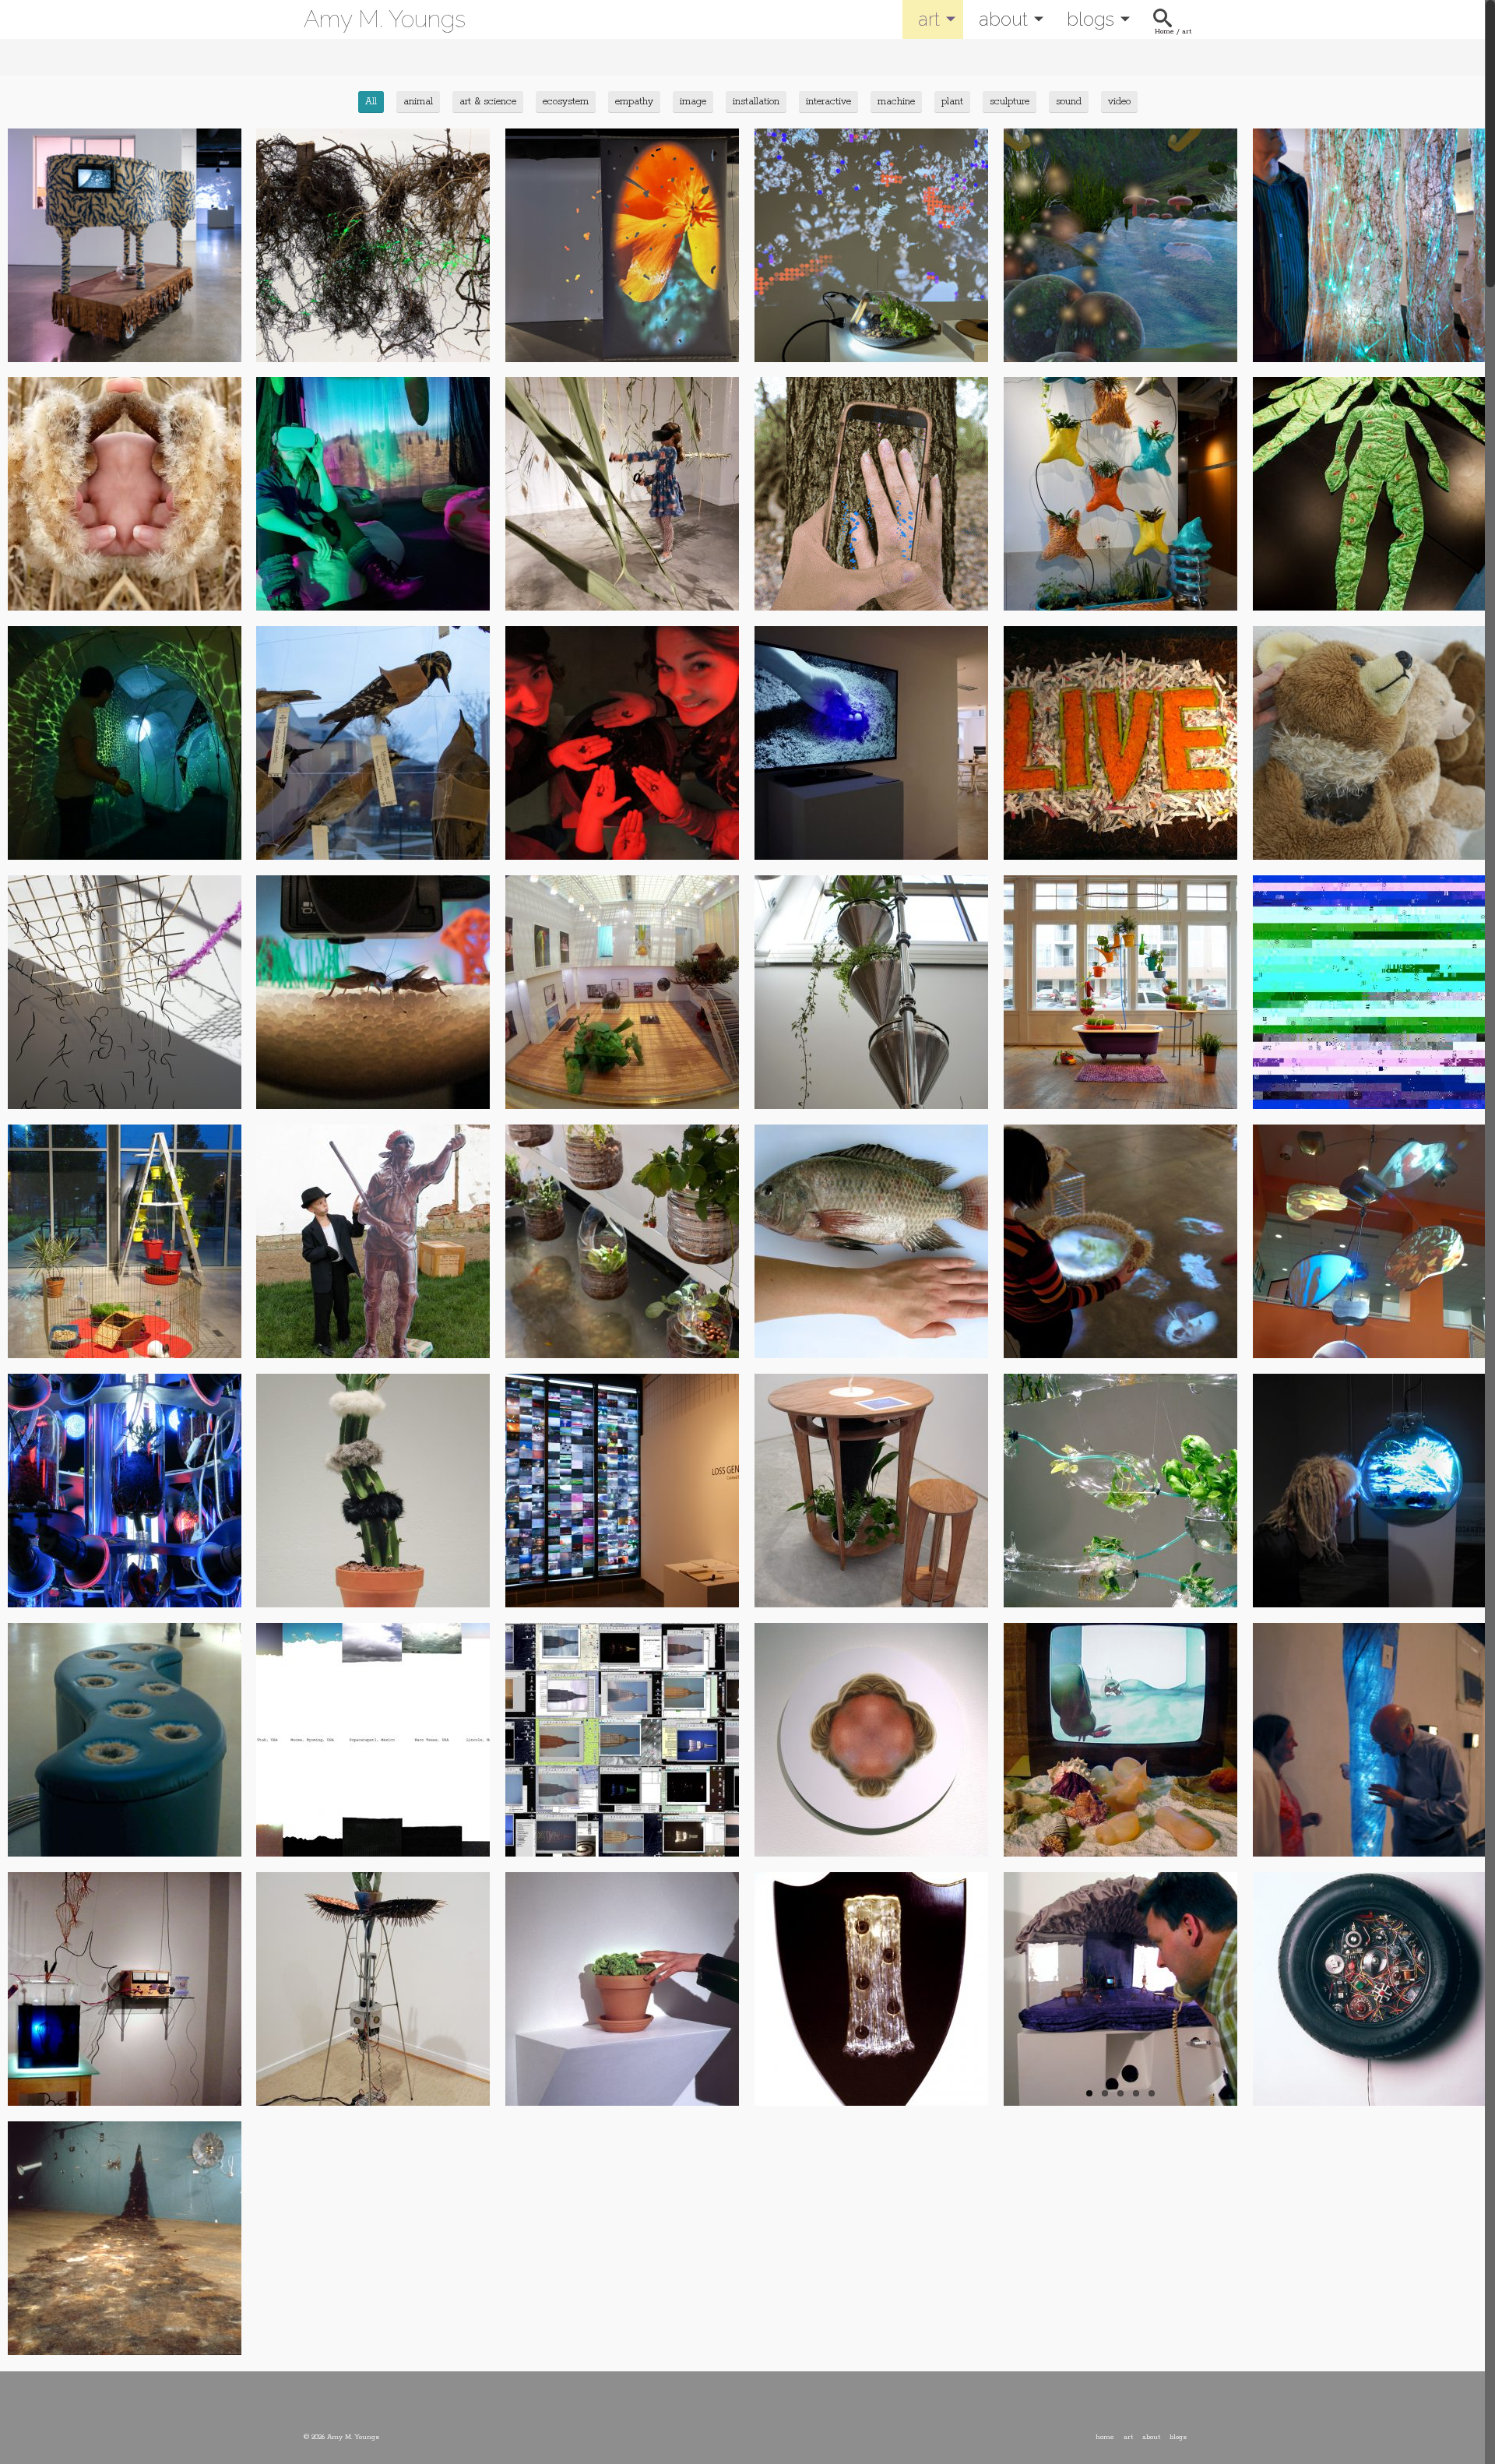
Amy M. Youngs (385, 19)
